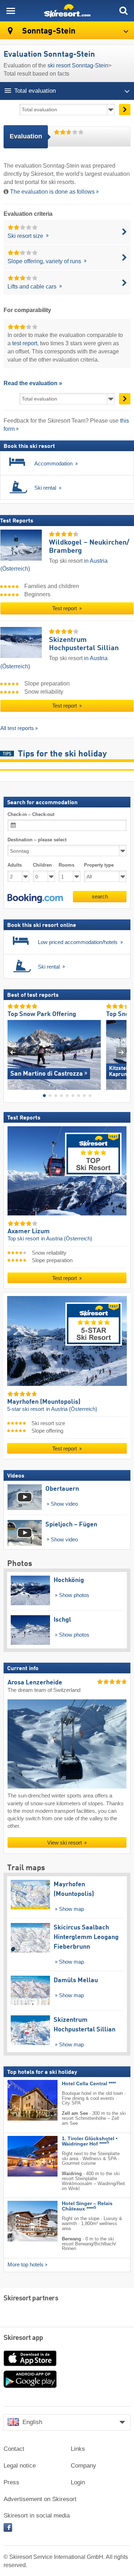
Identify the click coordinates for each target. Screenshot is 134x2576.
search (100, 896)
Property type (99, 865)
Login (78, 2482)
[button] (35, 898)
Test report (65, 608)
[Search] (123, 11)
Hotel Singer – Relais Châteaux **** (87, 2206)
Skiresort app (23, 2338)
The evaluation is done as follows (52, 192)
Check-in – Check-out (31, 814)
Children (42, 865)
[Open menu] (11, 11)
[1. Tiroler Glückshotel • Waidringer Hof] (22, 2156)
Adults (15, 865)
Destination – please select (37, 840)
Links (78, 2449)
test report (25, 343)
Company (83, 2466)
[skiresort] (67, 11)
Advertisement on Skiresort (40, 2499)
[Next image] (121, 1052)
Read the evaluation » (33, 383)
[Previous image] (13, 1052)
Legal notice (20, 2466)
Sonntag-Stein (48, 31)
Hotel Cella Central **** (89, 2083)
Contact (14, 2449)
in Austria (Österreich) (67, 1239)
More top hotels (26, 2265)
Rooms (66, 865)
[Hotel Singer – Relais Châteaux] (22, 2221)
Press (11, 2482)
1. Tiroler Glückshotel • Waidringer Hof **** (90, 2141)
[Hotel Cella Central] (22, 2100)
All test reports (17, 728)
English (32, 2422)
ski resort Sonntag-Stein (78, 65)
